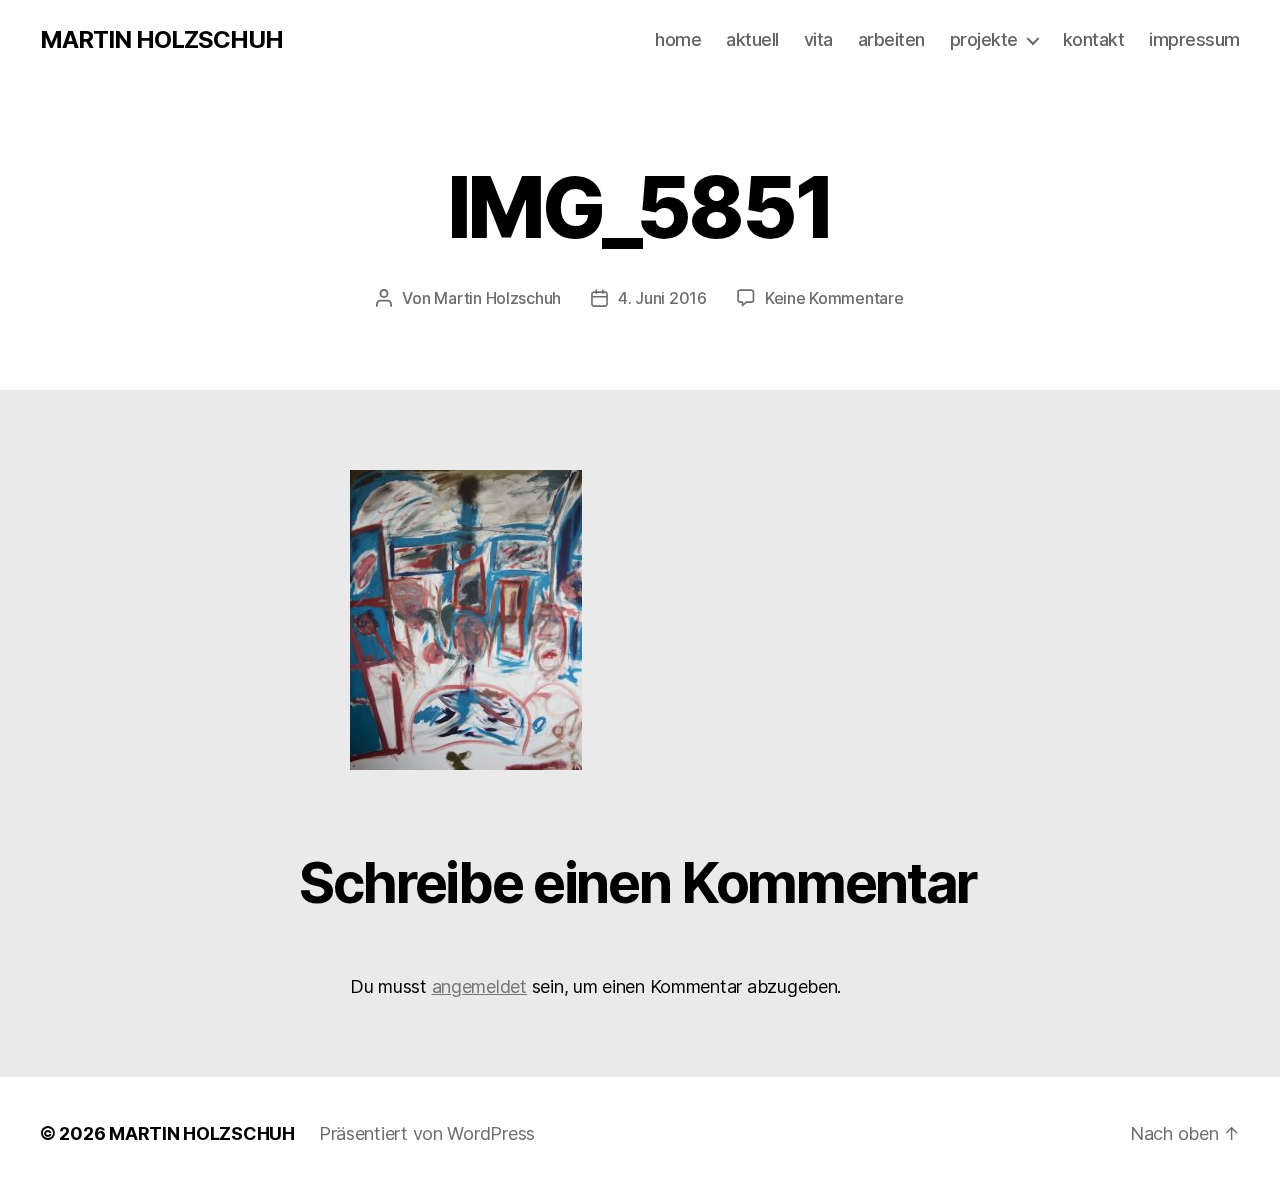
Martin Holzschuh (497, 298)
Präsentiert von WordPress (427, 1133)
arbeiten (891, 39)
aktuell (752, 39)
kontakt (1094, 39)
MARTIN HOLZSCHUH (161, 40)
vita (818, 39)
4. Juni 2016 (662, 298)
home (678, 39)
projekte (984, 39)
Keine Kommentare (834, 298)
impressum (1194, 39)
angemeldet (479, 986)
